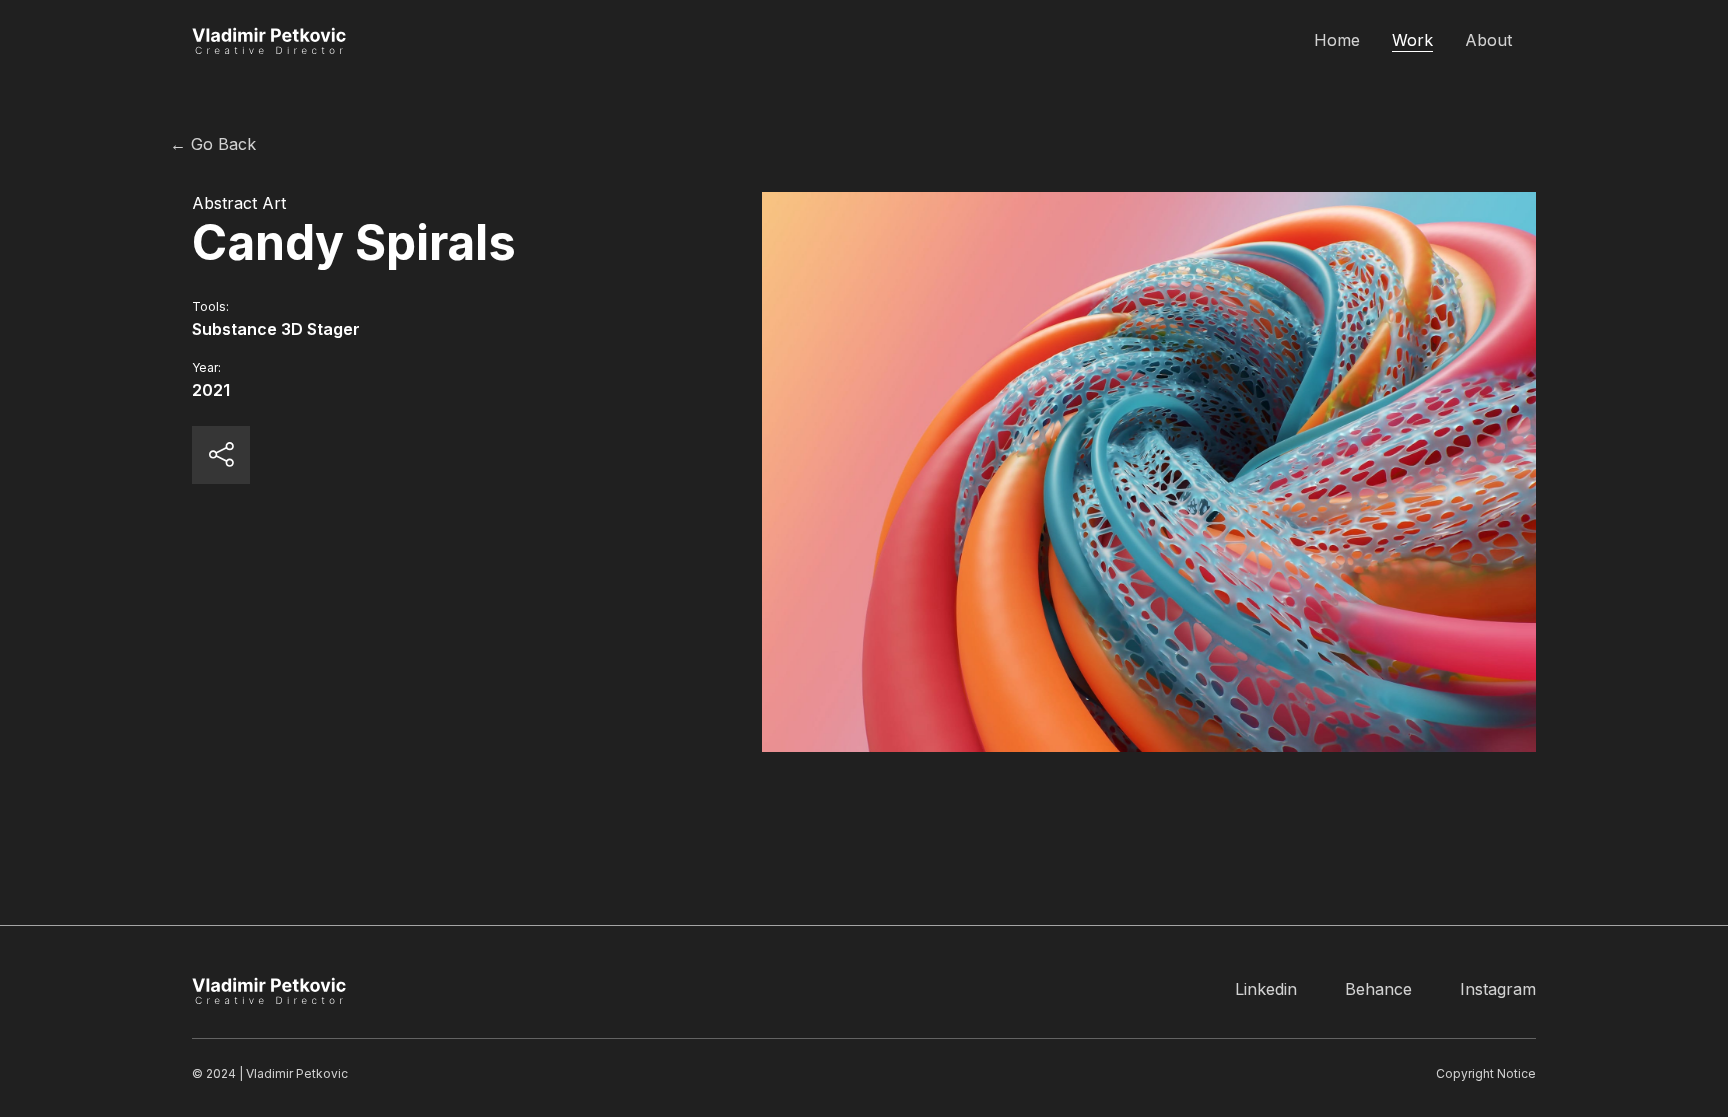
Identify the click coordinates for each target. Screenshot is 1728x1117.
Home (1337, 40)
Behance (1378, 989)
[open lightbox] (1149, 472)
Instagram (1498, 989)
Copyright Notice (1486, 1073)
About (1488, 40)
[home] (271, 40)
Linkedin (1266, 989)
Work (1412, 40)
